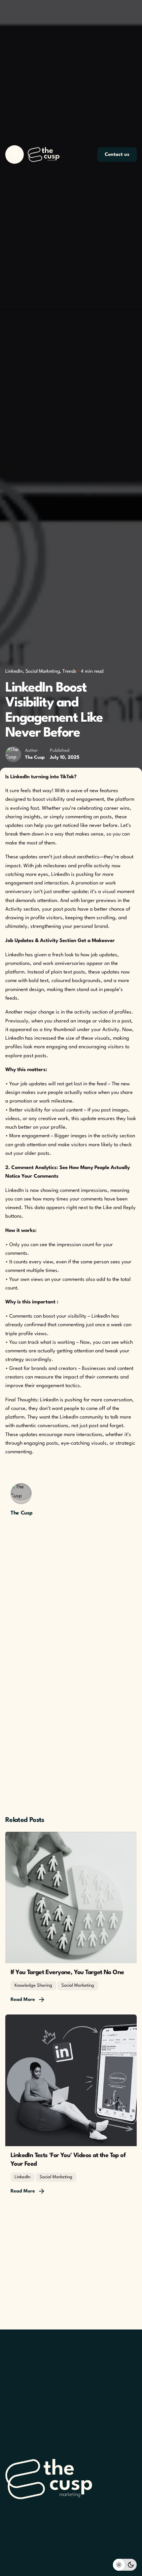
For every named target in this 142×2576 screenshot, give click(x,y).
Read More (23, 2000)
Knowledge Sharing (33, 1986)
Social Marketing (43, 671)
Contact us (117, 155)
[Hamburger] (15, 155)
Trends (69, 671)
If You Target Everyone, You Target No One (67, 1972)
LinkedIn (14, 671)
